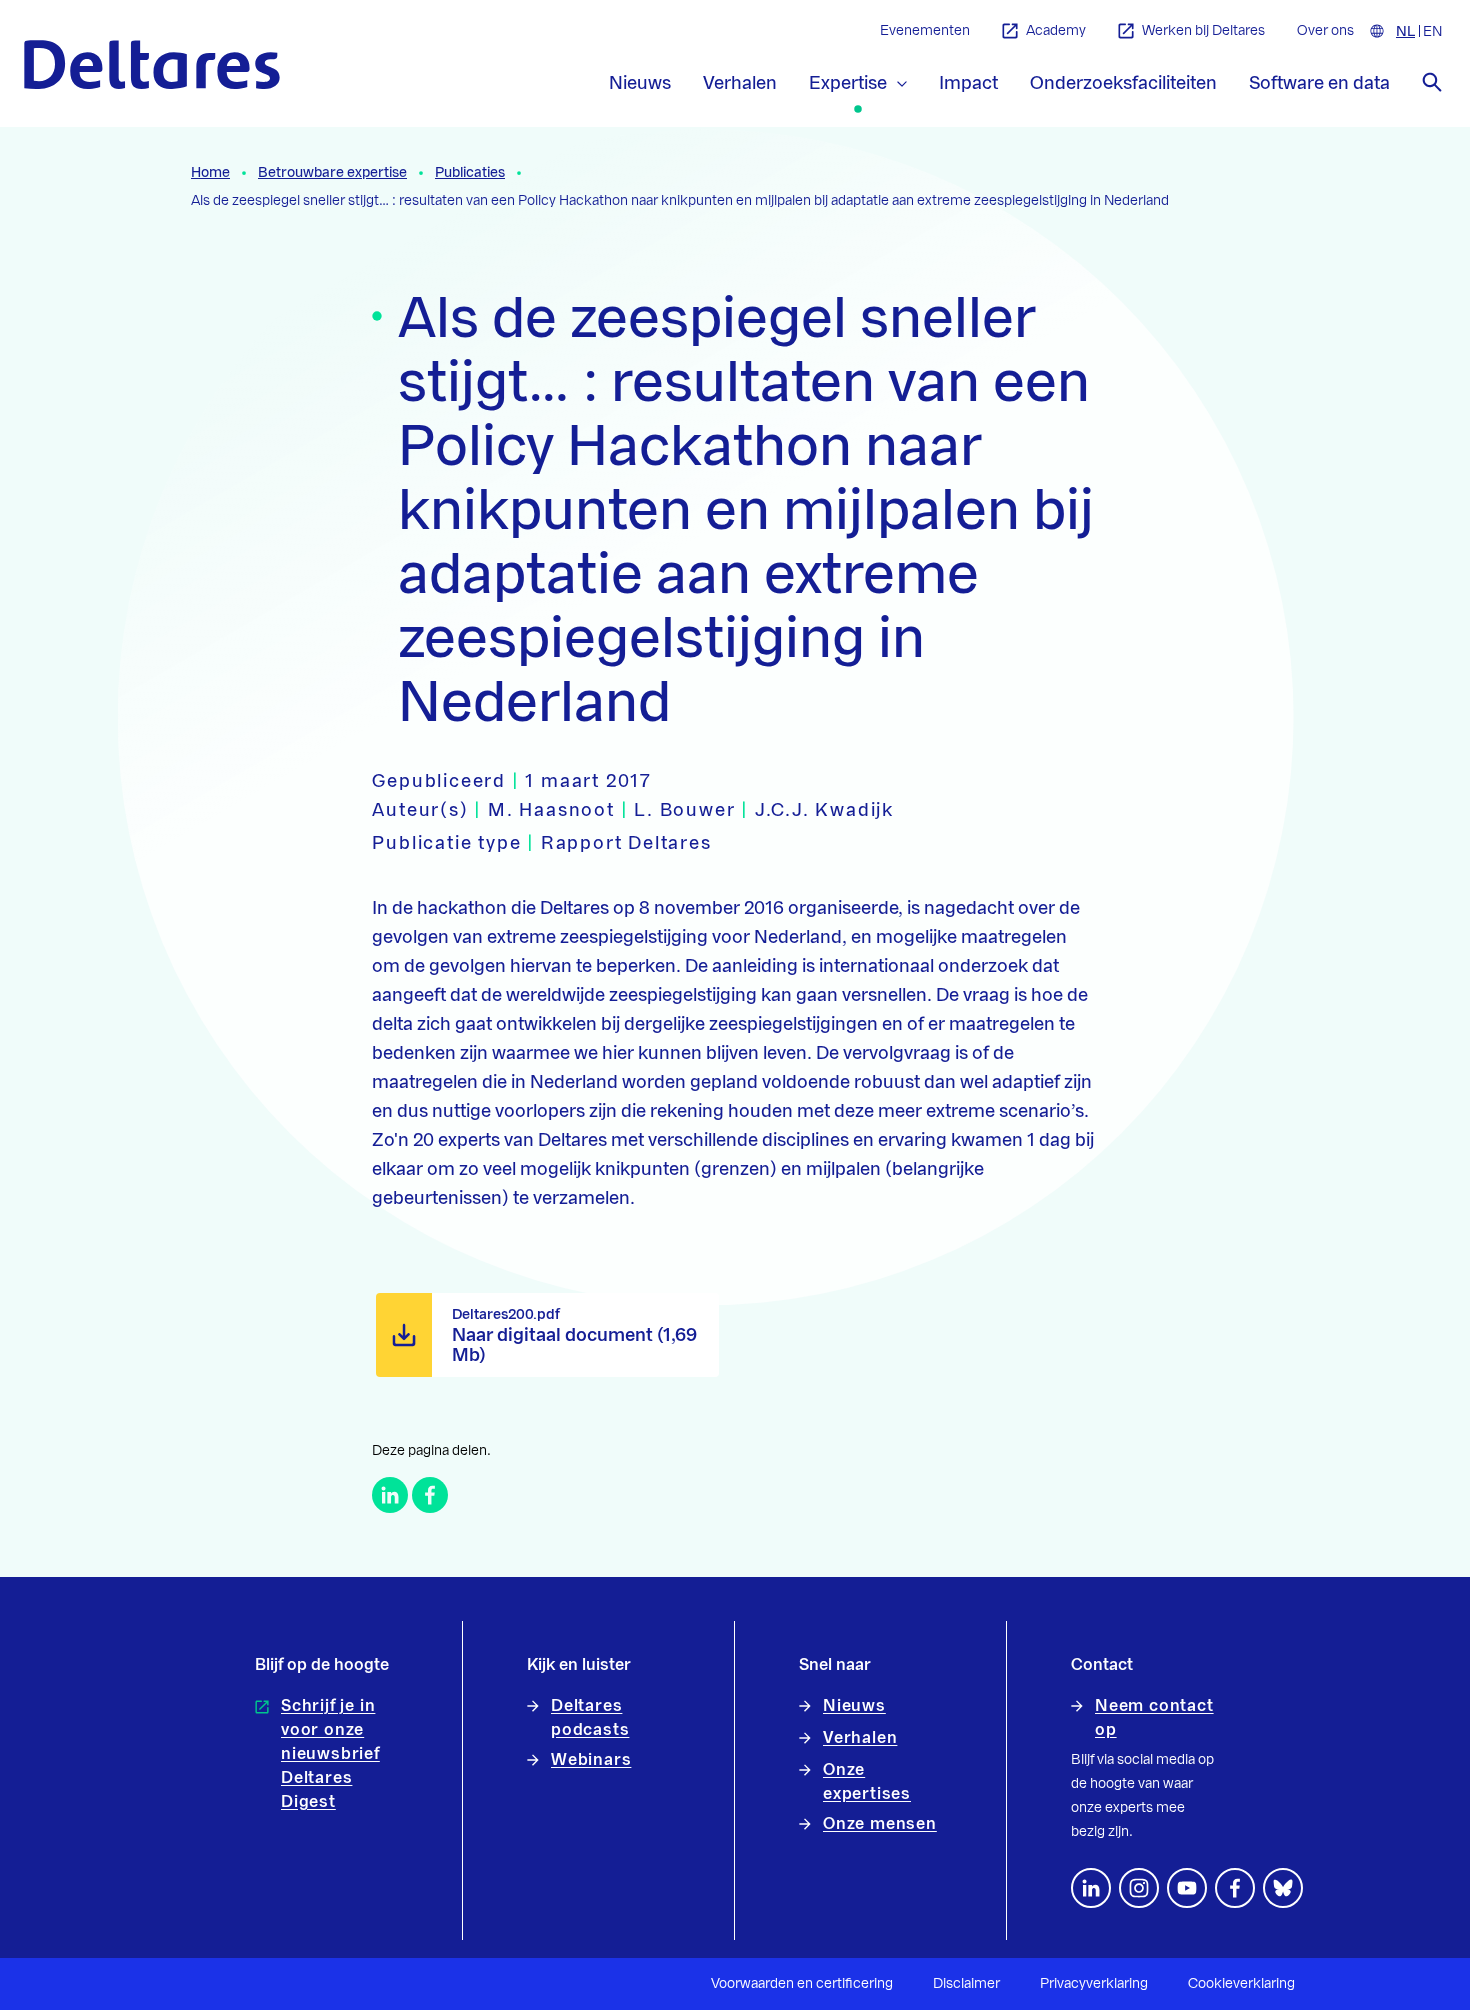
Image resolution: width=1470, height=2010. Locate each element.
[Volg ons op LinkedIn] (1091, 1888)
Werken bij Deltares (1203, 31)
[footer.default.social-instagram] (1139, 1888)
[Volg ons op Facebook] (1235, 1888)
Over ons (1325, 31)
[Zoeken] (1432, 82)
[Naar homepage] (152, 64)
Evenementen (925, 31)
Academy (1056, 31)
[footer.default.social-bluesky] (1283, 1888)
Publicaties (470, 173)
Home (210, 173)
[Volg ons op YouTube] (1187, 1888)
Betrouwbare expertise (332, 173)
